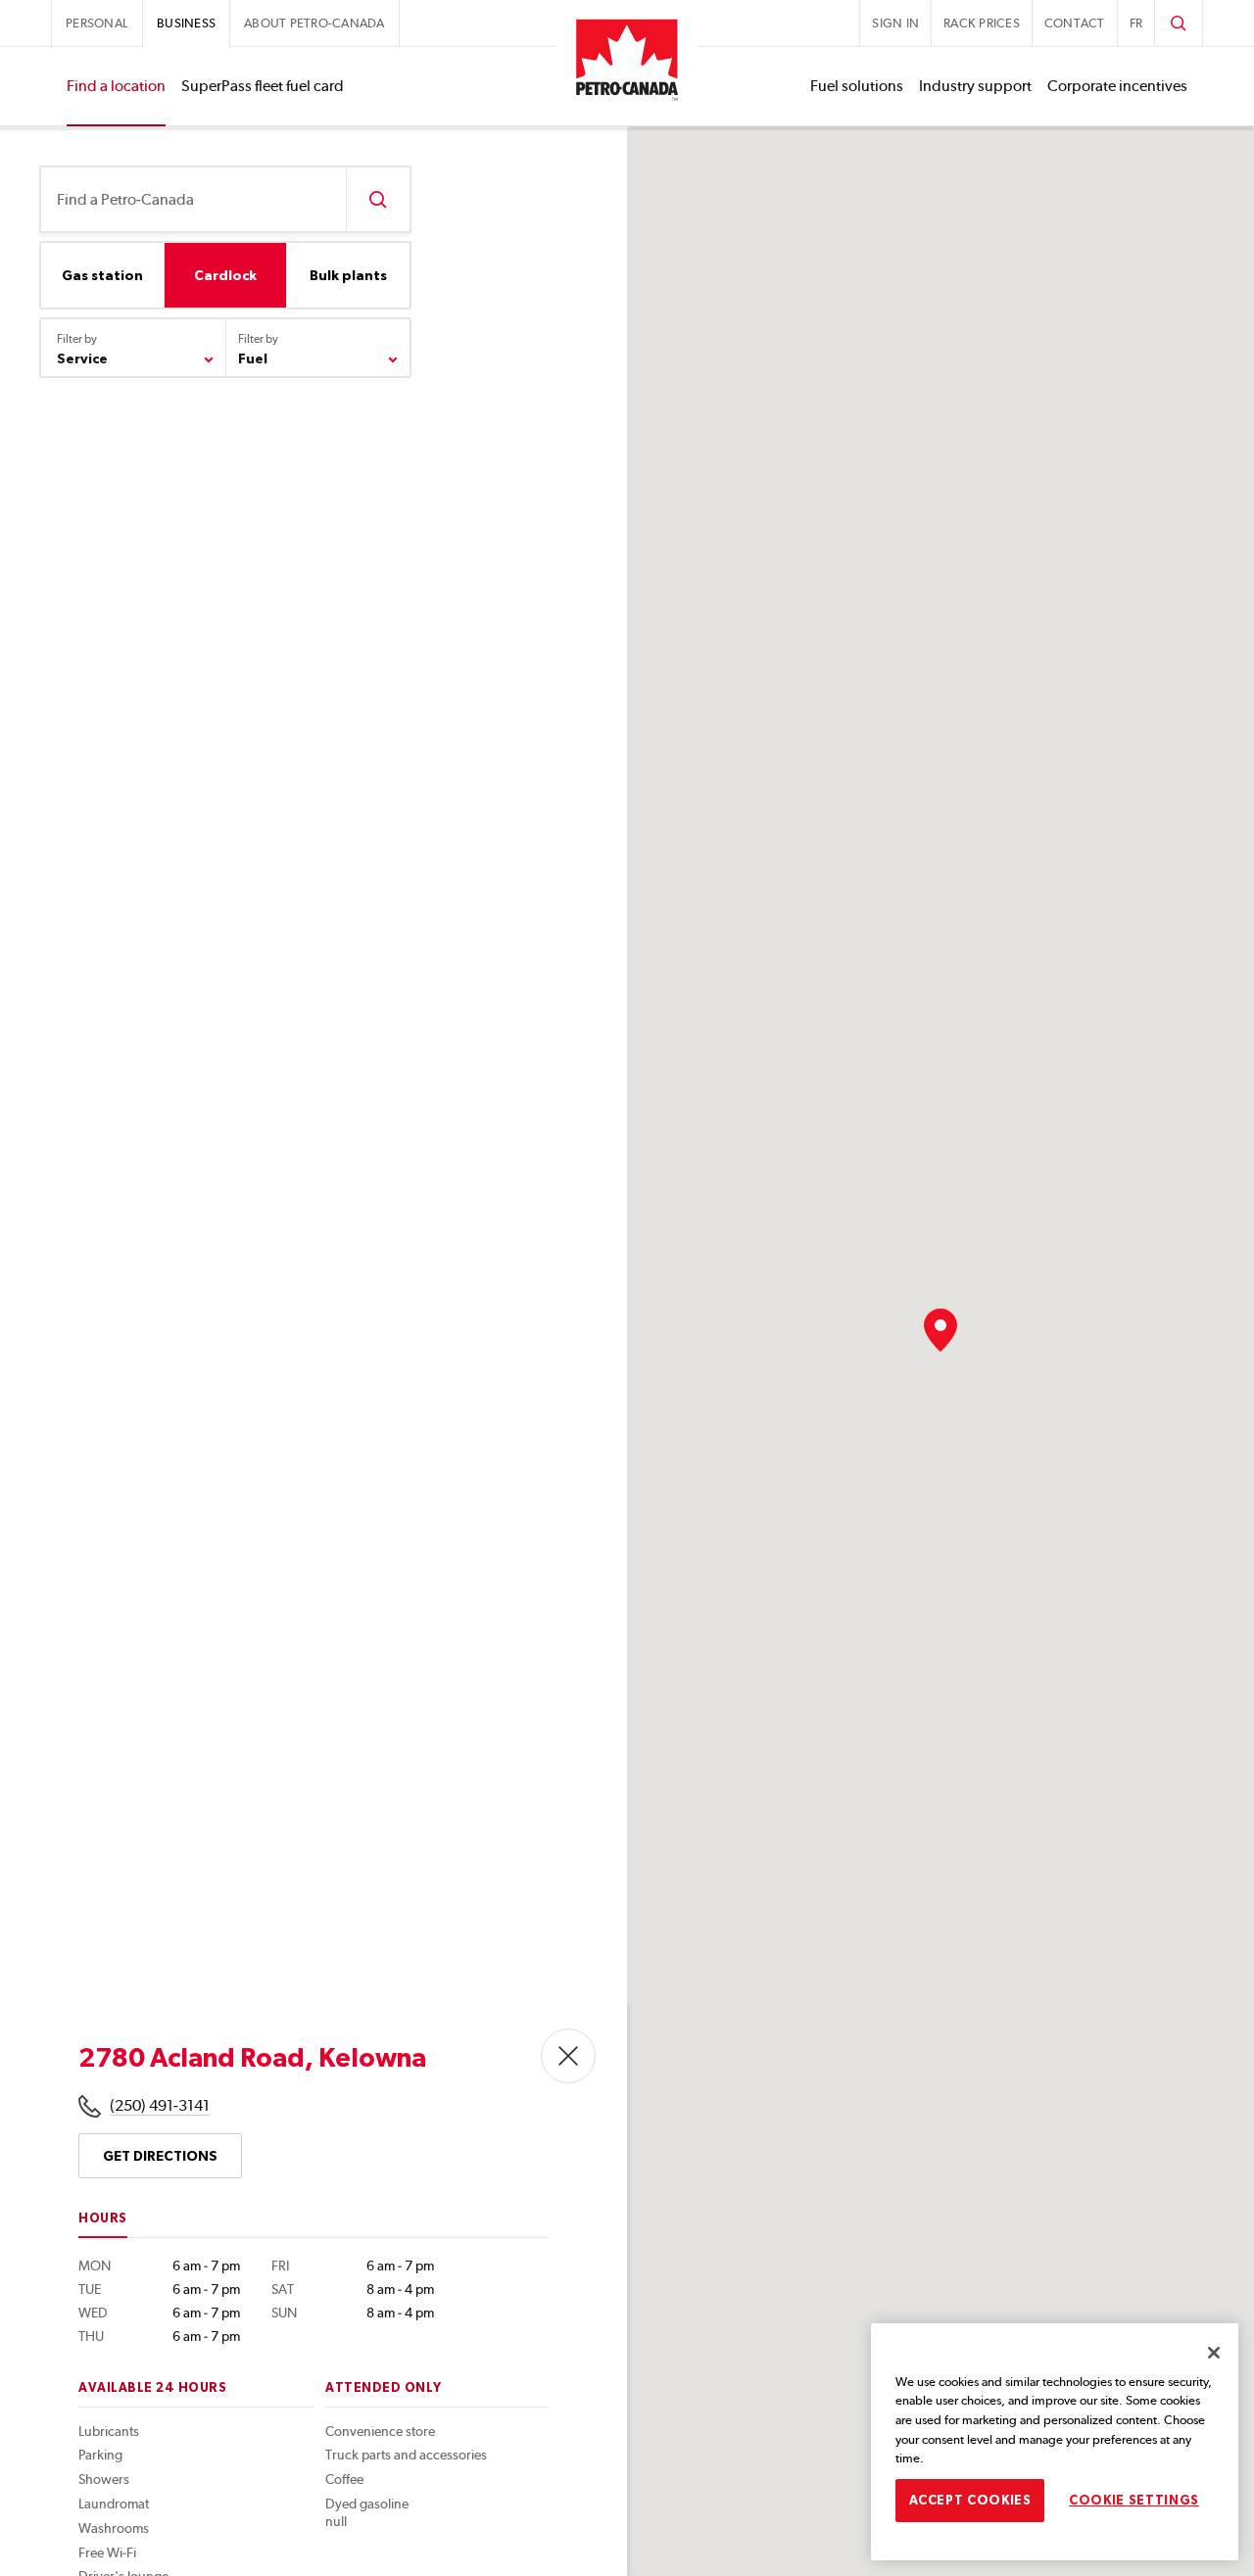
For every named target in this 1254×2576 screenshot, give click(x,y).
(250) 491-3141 (160, 2105)
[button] (940, 1330)
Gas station (102, 275)
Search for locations (378, 199)
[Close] (1214, 2353)
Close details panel (568, 2056)
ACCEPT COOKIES (970, 2499)
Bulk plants (348, 275)
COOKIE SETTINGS (1134, 2499)
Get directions (160, 2156)
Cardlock (225, 275)
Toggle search (1179, 23)
